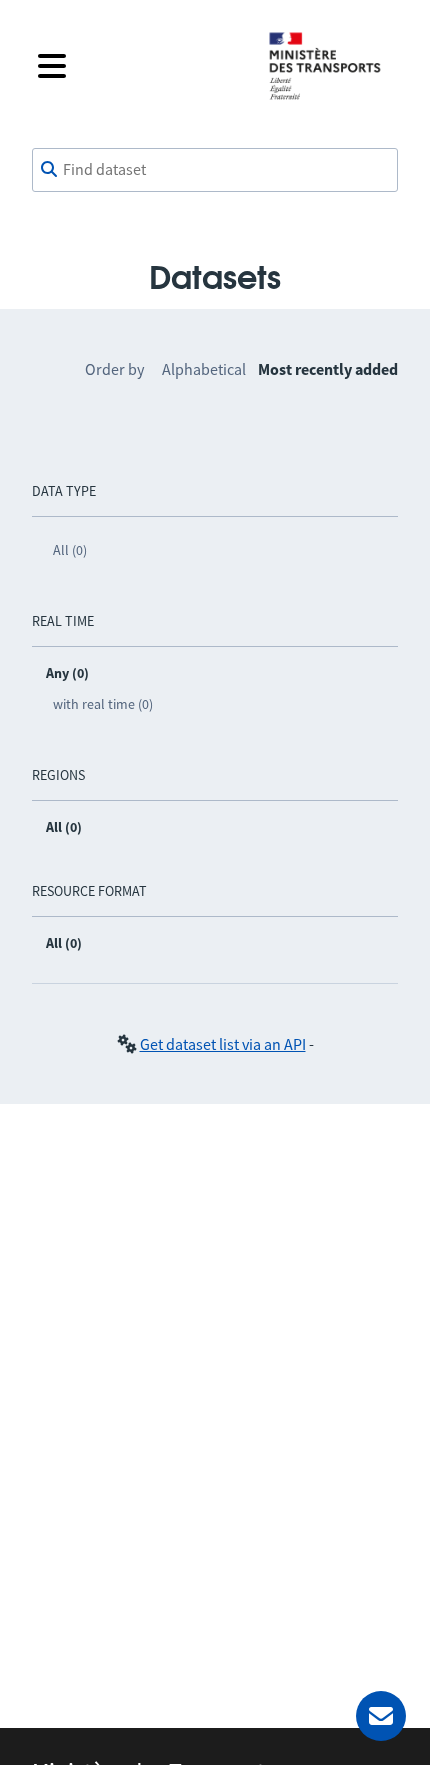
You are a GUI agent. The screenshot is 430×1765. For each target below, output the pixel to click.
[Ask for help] (381, 1716)
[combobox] (215, 170)
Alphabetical (204, 369)
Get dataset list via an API (223, 1044)
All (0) (70, 550)
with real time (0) (103, 704)
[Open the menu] (137, 66)
